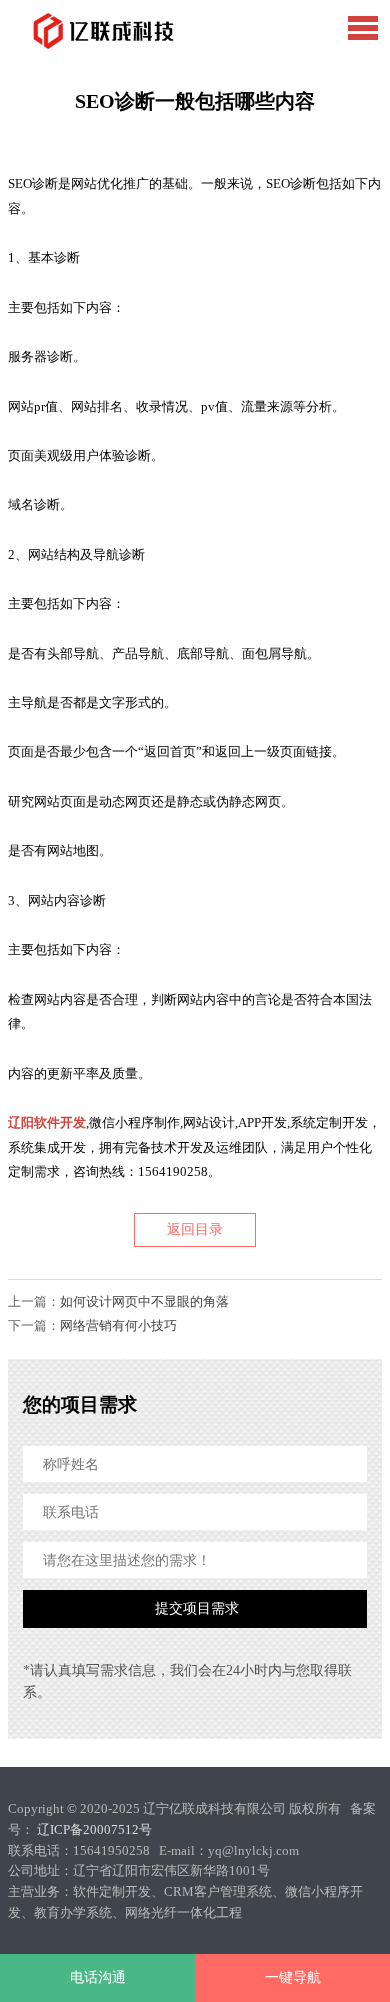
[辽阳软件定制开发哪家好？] (98, 32)
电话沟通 (98, 1977)
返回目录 (195, 1229)
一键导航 (293, 1977)
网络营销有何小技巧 (118, 1325)
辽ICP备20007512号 (94, 1829)
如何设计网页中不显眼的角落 (144, 1301)
